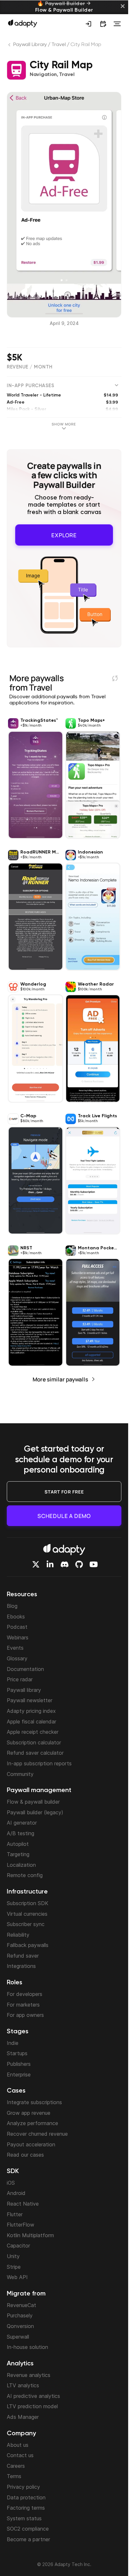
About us (18, 2445)
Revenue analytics (29, 2375)
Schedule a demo (64, 1516)
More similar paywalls (60, 1376)
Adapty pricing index (31, 1711)
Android (16, 2193)
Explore (64, 533)
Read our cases (25, 2155)
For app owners (25, 2015)
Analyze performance (32, 2123)
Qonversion (20, 2326)
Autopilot (18, 1844)
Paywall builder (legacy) (35, 1812)
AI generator (22, 1823)
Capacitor (18, 2246)
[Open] (117, 24)
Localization (21, 1865)
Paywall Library (30, 45)
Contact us (20, 2455)
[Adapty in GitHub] (79, 1564)
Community (20, 1774)
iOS (11, 2183)
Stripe (14, 2267)
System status (24, 2518)
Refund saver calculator (35, 1753)
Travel (58, 45)
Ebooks (16, 1617)
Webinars (18, 1637)
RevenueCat (21, 2305)
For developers (25, 1994)
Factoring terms (26, 2508)
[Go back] (10, 46)
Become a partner (28, 2539)
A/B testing (20, 1833)
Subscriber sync (26, 1924)
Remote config (25, 1875)
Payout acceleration (31, 2144)
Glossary (17, 1658)
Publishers (19, 2064)
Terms (14, 2476)
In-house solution (27, 2347)
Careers (16, 2466)
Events (15, 1648)
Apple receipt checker (33, 1732)
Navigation (43, 75)
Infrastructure (27, 1892)
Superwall (18, 2337)
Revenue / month (30, 367)
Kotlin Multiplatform (30, 2235)
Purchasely (20, 2315)
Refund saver (23, 1956)
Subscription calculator (34, 1742)
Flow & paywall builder (33, 1802)
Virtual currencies (27, 1914)
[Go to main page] (23, 23)
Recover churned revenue (37, 2134)
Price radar (20, 1679)
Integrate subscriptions (34, 2102)
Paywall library (24, 1690)
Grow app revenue (29, 2113)
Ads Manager (23, 2417)
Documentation (25, 1669)
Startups (17, 2053)
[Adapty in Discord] (65, 1564)
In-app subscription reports (39, 1763)
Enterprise (19, 2075)
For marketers (23, 2005)
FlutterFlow (20, 2225)
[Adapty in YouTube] (94, 1564)
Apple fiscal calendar (31, 1722)
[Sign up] (88, 24)
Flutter (15, 2214)
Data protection (26, 2497)
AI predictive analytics (33, 2396)
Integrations (21, 1966)
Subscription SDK (28, 1903)
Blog (12, 1606)
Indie (13, 2043)
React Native (23, 2204)
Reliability (18, 1935)
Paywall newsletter (30, 1700)
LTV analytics (23, 2385)
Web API (17, 2277)
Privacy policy (23, 2487)
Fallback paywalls (28, 1945)
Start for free (64, 1492)
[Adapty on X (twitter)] (36, 1564)
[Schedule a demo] (103, 24)
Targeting (18, 1854)
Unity (13, 2256)
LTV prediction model (32, 2406)
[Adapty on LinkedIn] (50, 1564)
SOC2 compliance (28, 2529)
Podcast (17, 1627)
